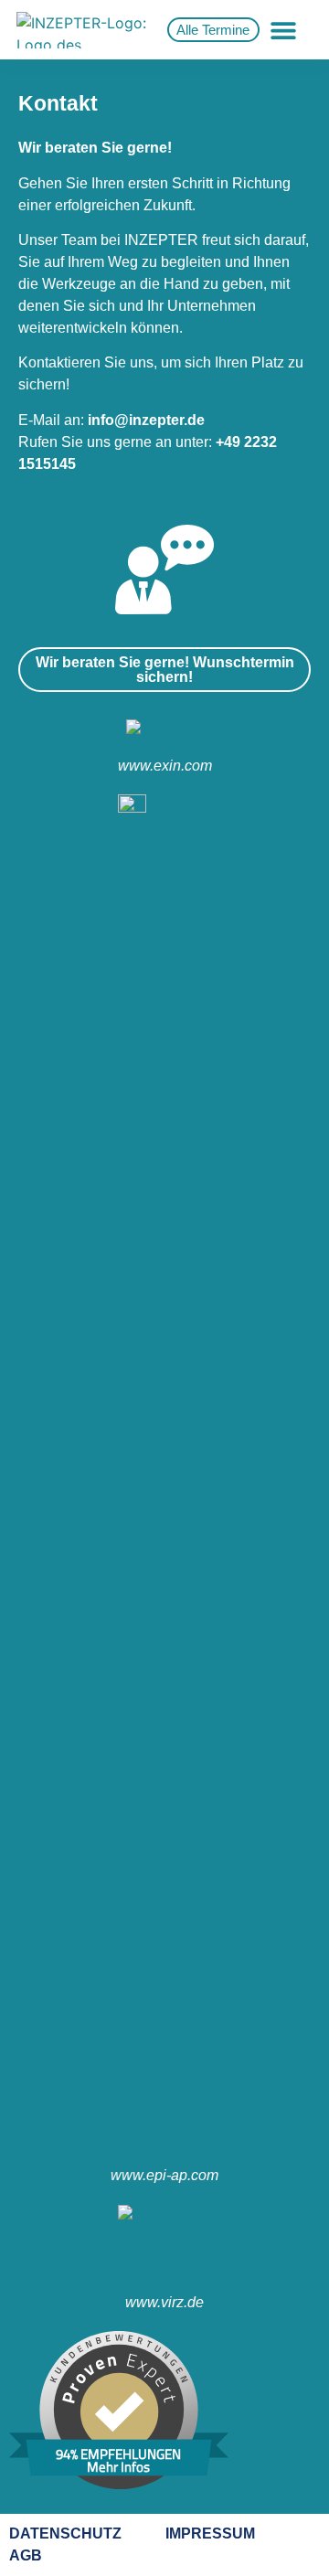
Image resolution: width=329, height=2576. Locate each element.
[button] (283, 30)
